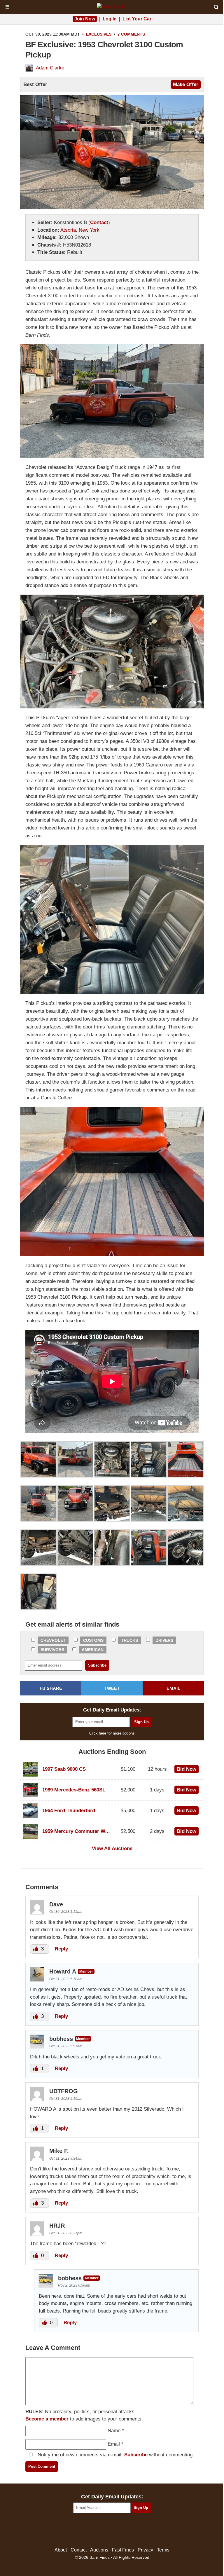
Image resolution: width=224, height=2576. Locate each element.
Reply (61, 1949)
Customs (93, 1640)
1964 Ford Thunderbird (69, 1811)
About (61, 2550)
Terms (163, 2550)
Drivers (164, 1640)
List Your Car (137, 19)
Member (86, 1971)
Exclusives (99, 34)
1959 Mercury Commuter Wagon (79, 1831)
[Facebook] (87, 2530)
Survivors (52, 1650)
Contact (99, 222)
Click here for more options (112, 1733)
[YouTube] (137, 2530)
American (93, 1650)
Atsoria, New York (80, 230)
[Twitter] (100, 2530)
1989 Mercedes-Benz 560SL (74, 1790)
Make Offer (186, 84)
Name (114, 2431)
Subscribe (136, 2455)
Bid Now (187, 1769)
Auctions (99, 2550)
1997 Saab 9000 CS (64, 1769)
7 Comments (131, 34)
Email (114, 2444)
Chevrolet (53, 1640)
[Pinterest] (112, 2530)
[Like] (36, 1949)
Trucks (129, 1640)
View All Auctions (112, 1848)
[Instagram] (125, 2530)
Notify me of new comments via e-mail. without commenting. (115, 2455)
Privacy (145, 2550)
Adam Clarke (50, 68)
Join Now (85, 19)
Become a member (47, 2419)
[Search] (216, 7)
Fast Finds (123, 2550)
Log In (110, 19)
